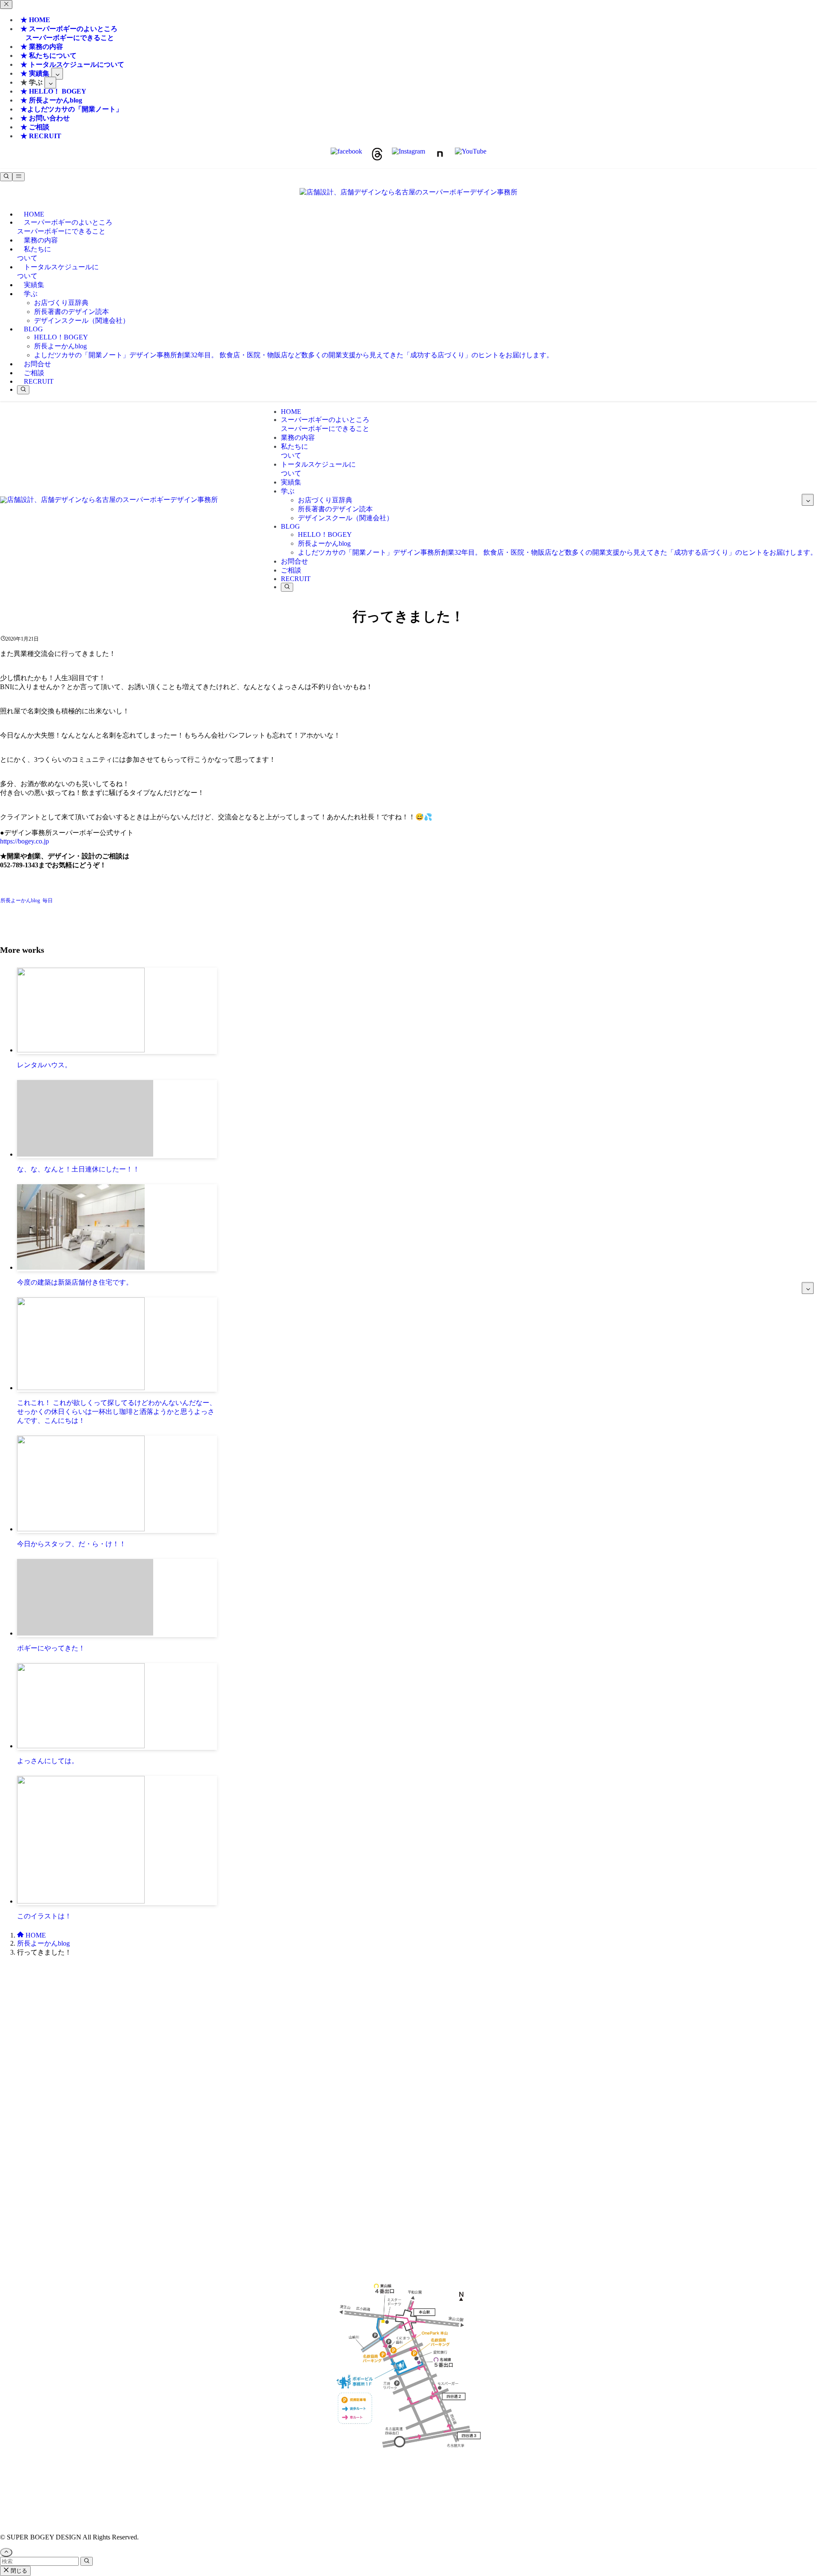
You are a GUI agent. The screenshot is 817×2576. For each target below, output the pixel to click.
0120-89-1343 (384, 2028)
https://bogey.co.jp (24, 841)
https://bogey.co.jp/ (409, 2479)
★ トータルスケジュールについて (72, 64)
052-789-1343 (433, 2028)
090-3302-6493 (408, 2127)
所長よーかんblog (20, 900)
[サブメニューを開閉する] (57, 74)
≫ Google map (408, 2198)
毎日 (48, 900)
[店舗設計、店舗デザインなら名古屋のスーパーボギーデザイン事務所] (408, 192)
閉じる (18, 2571)
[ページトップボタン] (6, 2552)
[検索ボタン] (23, 390)
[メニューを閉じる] (6, 4)
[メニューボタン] (19, 177)
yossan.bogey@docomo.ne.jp (409, 2135)
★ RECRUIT (41, 136)
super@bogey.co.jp (408, 2073)
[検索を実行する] (87, 2561)
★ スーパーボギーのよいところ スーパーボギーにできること (67, 33)
